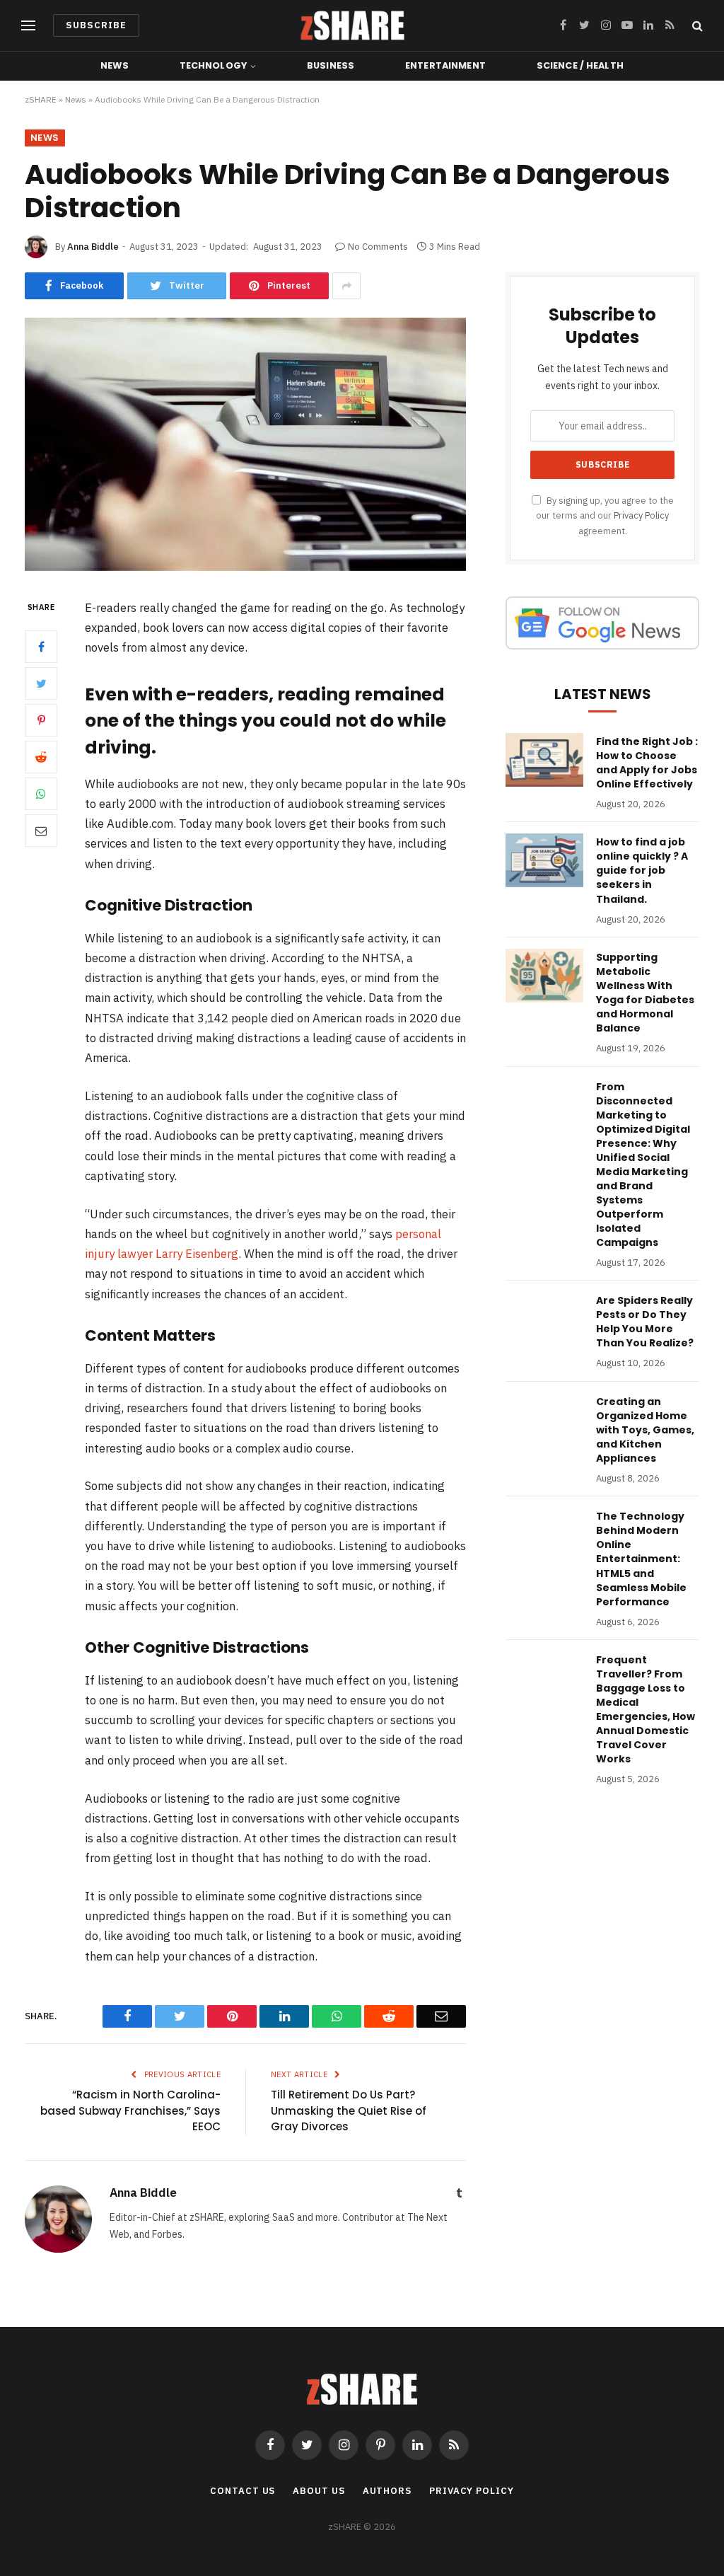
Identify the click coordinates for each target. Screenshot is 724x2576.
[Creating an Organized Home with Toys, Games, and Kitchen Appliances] (544, 1420)
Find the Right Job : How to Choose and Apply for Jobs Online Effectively (647, 763)
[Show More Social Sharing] (346, 286)
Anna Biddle (93, 247)
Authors (387, 2491)
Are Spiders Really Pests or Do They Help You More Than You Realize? (645, 1322)
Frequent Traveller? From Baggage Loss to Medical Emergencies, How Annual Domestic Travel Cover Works (646, 1709)
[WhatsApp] (41, 794)
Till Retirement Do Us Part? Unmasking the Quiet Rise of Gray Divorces (349, 2110)
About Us (319, 2491)
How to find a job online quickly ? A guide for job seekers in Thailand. (642, 870)
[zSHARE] (352, 25)
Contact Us (243, 2491)
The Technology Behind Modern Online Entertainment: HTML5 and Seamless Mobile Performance (641, 1559)
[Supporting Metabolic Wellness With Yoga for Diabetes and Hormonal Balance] (544, 976)
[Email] (41, 831)
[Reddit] (41, 757)
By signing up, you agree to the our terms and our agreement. (605, 515)
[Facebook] (41, 647)
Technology (213, 65)
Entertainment (445, 65)
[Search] (696, 26)
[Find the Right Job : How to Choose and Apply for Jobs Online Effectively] (544, 760)
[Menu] (28, 26)
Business (331, 65)
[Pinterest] (41, 720)
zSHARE (41, 99)
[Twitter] (41, 683)
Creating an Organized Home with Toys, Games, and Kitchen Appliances (645, 1430)
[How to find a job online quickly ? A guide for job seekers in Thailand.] (544, 860)
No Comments (378, 247)
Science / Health (580, 65)
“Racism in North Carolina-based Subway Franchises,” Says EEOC (130, 2110)
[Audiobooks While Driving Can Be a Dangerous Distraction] (245, 567)
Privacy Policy (641, 515)
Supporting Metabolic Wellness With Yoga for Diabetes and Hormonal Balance (645, 993)
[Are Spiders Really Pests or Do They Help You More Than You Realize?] (544, 1319)
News (115, 65)
